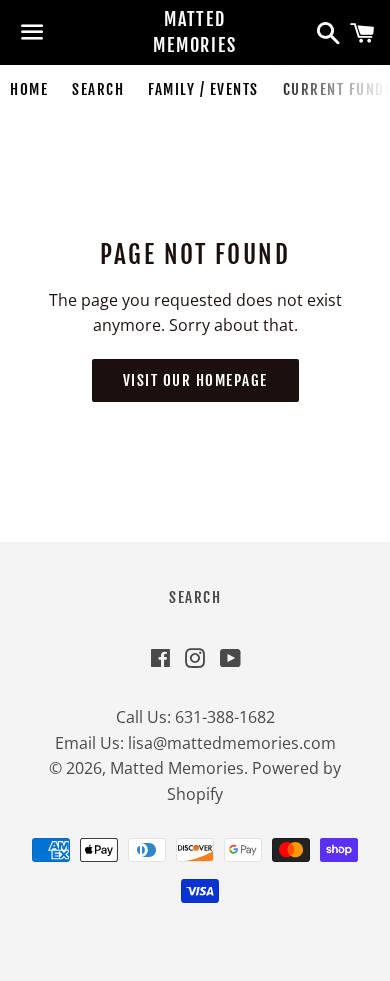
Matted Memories (194, 31)
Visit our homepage (195, 380)
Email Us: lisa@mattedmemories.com (195, 743)
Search (98, 89)
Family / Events (203, 89)
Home (29, 89)
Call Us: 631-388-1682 (195, 717)
